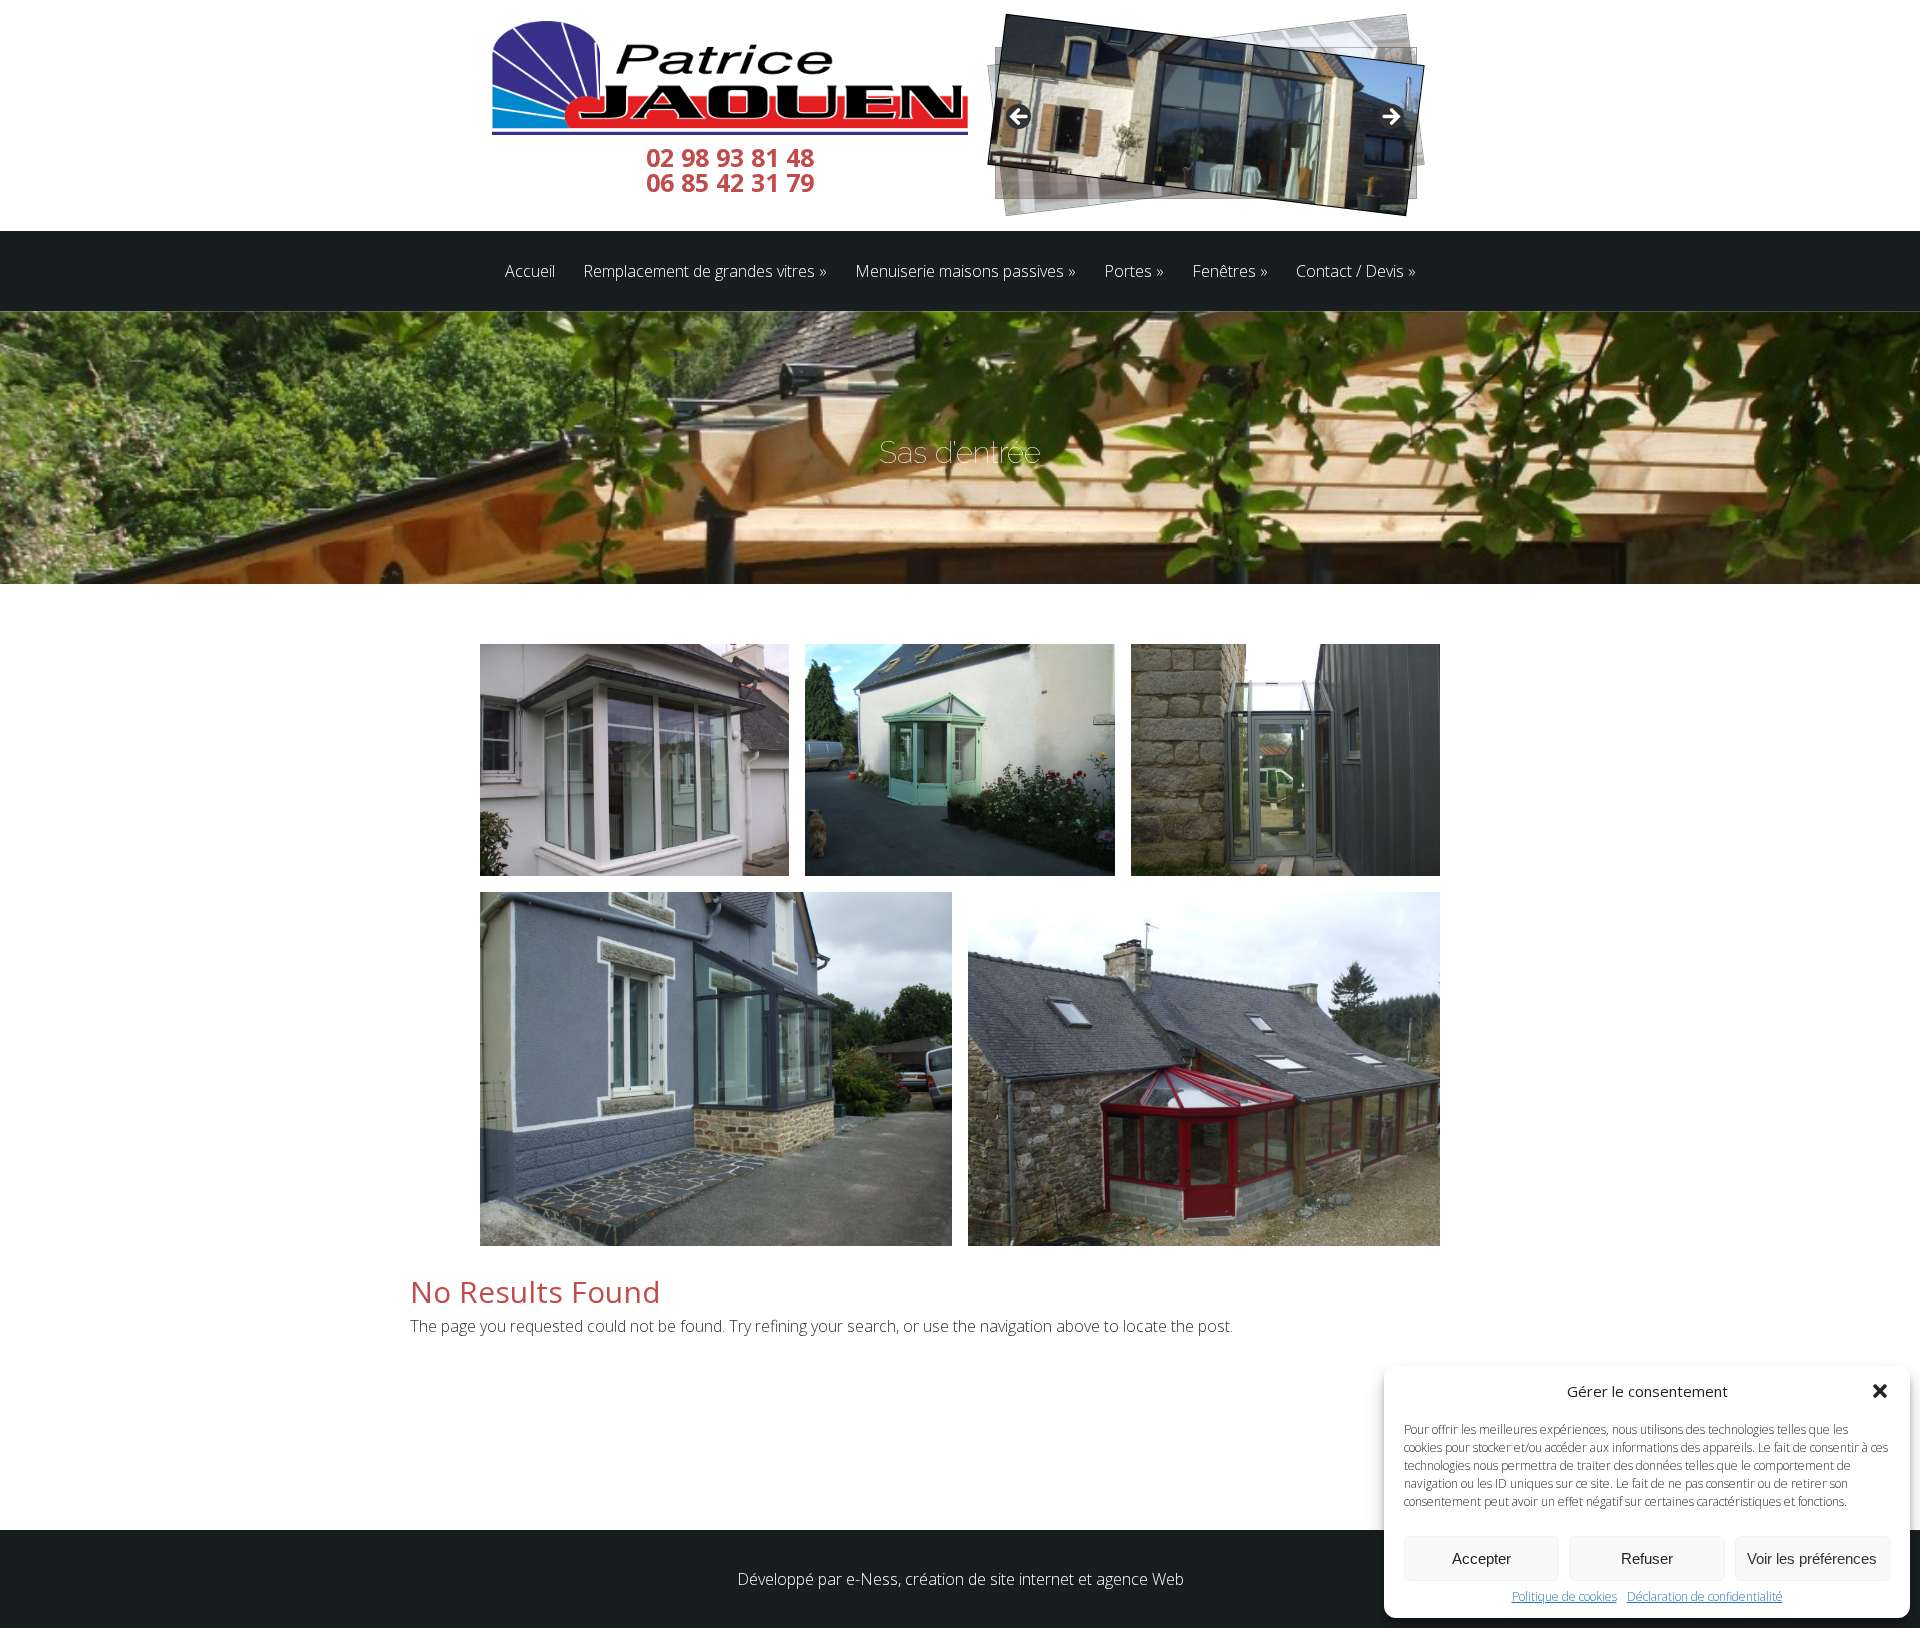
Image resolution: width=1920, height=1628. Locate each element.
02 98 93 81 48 (730, 157)
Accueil (530, 272)
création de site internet (989, 1579)
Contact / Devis (1350, 272)
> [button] (1390, 118)
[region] (1205, 123)
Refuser (1647, 1558)
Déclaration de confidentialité (1705, 1597)
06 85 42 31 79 (730, 182)
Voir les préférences (1812, 1558)
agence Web (1140, 1579)
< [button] (1020, 118)
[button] (1880, 1391)
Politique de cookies (1564, 1597)
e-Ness (872, 1579)
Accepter (1481, 1558)
